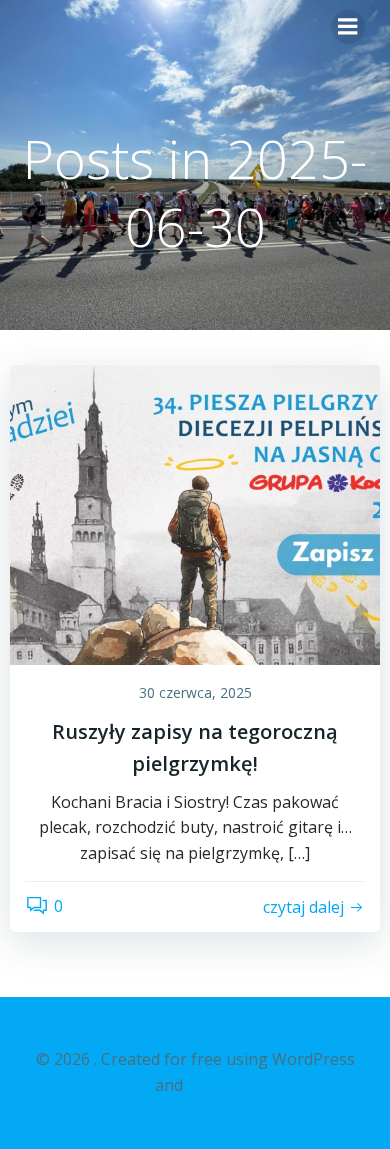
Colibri (211, 1085)
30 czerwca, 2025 (195, 692)
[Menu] (348, 27)
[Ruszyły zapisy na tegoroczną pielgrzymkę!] (195, 513)
